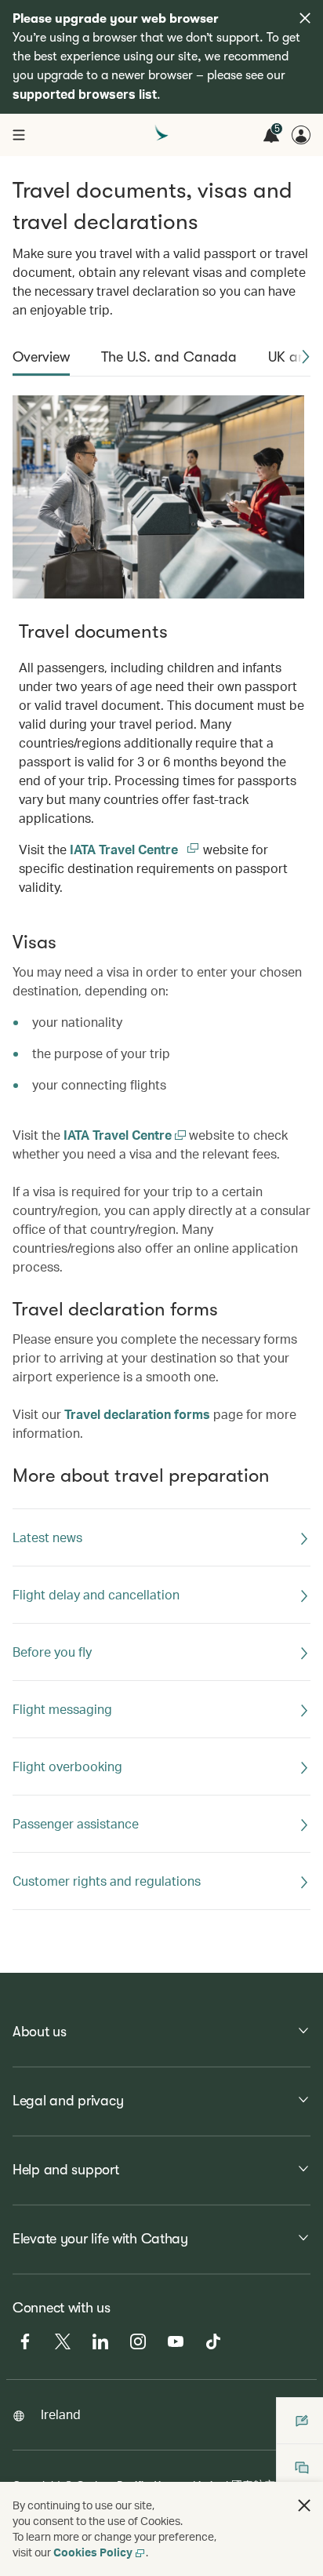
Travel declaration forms (137, 1414)
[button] (306, 357)
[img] (305, 18)
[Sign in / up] (301, 135)
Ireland (61, 2414)
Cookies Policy (93, 2552)
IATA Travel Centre (135, 849)
